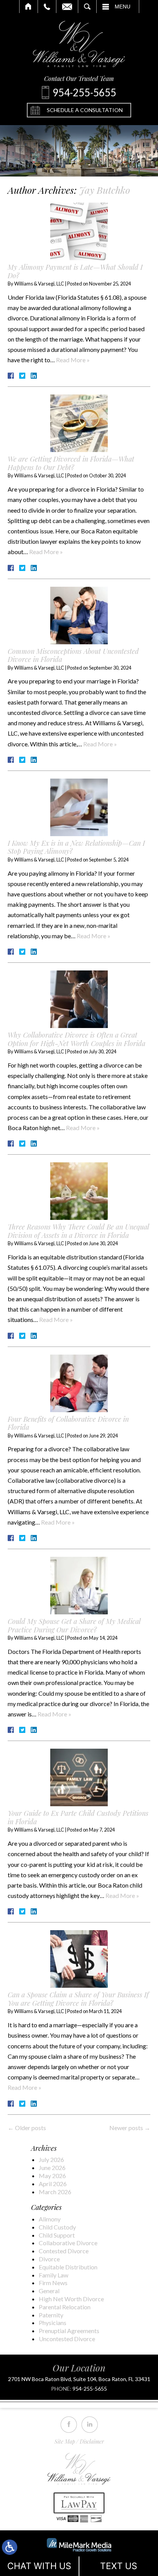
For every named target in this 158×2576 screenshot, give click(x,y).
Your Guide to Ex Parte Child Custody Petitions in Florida (78, 1817)
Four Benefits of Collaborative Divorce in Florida (68, 1423)
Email (67, 7)
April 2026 (53, 2184)
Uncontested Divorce (67, 2339)
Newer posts (130, 2128)
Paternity (51, 2315)
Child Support (57, 2235)
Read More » (73, 360)
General (49, 2291)
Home (29, 7)
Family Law (53, 2275)
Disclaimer (92, 2442)
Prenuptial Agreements (69, 2331)
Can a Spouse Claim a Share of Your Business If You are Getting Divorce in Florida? (78, 1999)
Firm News (53, 2283)
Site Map (65, 2442)
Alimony (50, 2219)
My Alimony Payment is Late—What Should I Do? (75, 271)
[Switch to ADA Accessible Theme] (10, 2547)
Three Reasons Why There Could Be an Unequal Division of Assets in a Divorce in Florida (78, 1231)
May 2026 (52, 2176)
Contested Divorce (64, 2251)
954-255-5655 (90, 2389)
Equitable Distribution (68, 2267)
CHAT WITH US (39, 2566)
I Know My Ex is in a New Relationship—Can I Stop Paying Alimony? (76, 847)
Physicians (53, 2323)
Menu (123, 7)
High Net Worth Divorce (71, 2299)
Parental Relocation (65, 2307)
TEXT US (119, 2566)
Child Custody (57, 2227)
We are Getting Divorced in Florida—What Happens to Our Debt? (71, 463)
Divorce (49, 2259)
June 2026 (52, 2168)
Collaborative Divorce (68, 2243)
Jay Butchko (105, 190)
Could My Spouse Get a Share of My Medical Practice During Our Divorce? (74, 1625)
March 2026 (55, 2192)
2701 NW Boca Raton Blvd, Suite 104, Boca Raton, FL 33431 (79, 2379)
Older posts (27, 2128)
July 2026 (51, 2159)
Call (47, 7)
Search (87, 7)
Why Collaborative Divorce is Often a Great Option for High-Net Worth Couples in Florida (77, 1039)
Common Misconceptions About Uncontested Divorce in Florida (73, 655)
